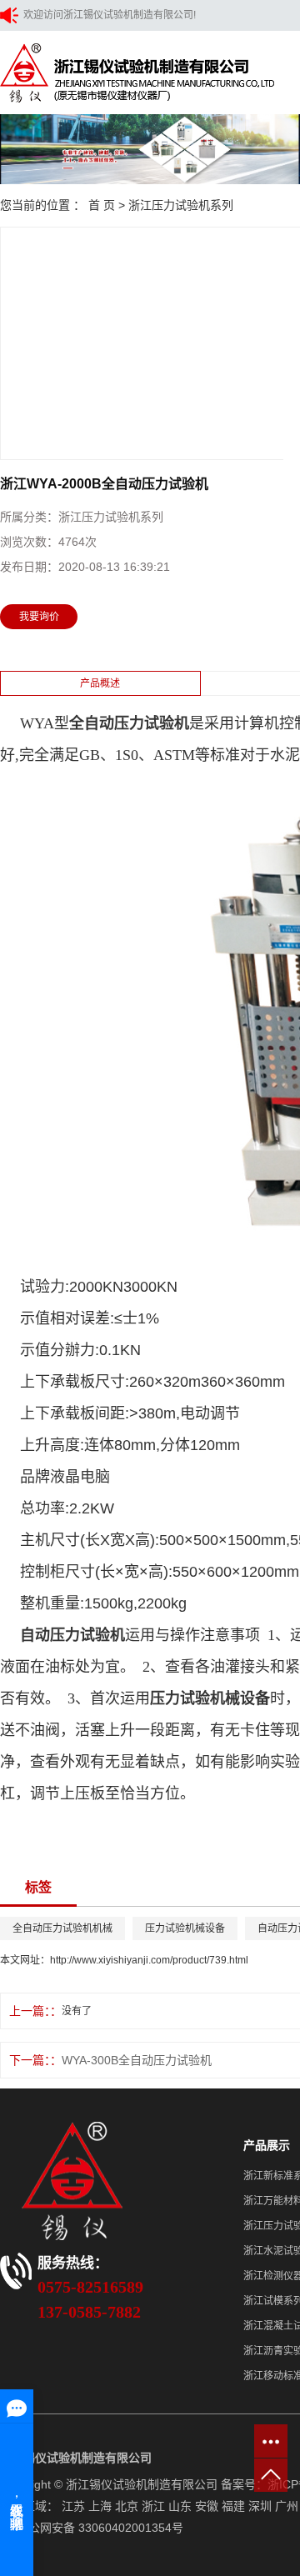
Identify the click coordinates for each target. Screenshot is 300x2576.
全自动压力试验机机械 (62, 1928)
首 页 (102, 205)
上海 (100, 2506)
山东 (180, 2506)
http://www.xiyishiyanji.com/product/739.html (149, 1960)
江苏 (73, 2506)
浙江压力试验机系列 (181, 205)
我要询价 (39, 617)
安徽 (207, 2506)
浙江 (153, 2506)
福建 (233, 2506)
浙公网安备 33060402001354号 (100, 2528)
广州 (287, 2506)
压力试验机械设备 (185, 1928)
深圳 (260, 2506)
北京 (127, 2506)
